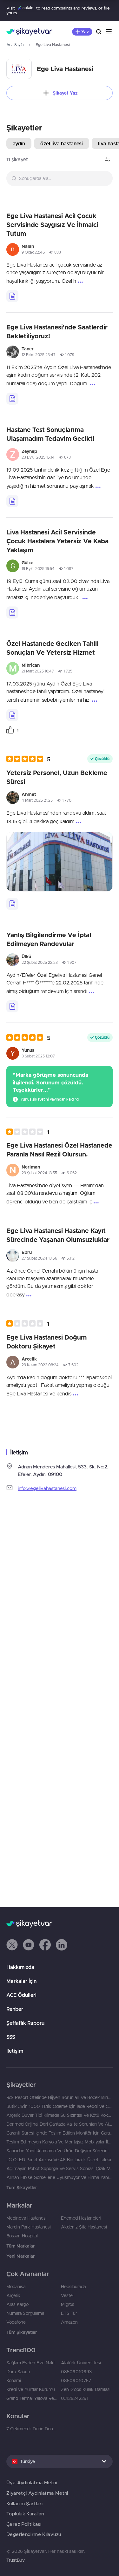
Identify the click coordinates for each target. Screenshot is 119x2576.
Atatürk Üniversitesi (81, 2363)
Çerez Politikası (24, 2524)
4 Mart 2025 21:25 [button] (37, 800)
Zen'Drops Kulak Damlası (86, 2389)
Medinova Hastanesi (26, 2218)
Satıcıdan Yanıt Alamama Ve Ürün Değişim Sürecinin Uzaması (60, 2151)
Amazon (69, 2322)
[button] (28, 759)
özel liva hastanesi (62, 143)
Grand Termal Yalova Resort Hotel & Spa (32, 2398)
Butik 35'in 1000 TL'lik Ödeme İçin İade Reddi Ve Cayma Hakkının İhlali (60, 2106)
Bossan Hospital (22, 2236)
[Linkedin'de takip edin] (62, 1945)
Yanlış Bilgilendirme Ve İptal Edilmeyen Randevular (49, 939)
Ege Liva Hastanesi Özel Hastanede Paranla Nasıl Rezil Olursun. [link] (59, 1150)
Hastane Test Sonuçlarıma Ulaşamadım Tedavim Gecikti (50, 434)
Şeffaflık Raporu (25, 2023)
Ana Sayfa (15, 45)
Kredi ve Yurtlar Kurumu (31, 2389)
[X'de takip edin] (12, 1945)
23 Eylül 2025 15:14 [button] (38, 457)
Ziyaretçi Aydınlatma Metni (37, 2493)
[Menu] (109, 32)
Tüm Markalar (20, 2246)
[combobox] (60, 178)
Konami (14, 2381)
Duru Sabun (18, 2372)
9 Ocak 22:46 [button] (33, 252)
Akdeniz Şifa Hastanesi (84, 2227)
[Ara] (99, 32)
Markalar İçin (21, 1981)
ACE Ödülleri (21, 1995)
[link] (12, 730)
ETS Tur (69, 2313)
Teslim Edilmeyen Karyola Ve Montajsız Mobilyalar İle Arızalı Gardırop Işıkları (60, 2142)
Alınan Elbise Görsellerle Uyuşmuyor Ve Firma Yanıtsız (60, 2177)
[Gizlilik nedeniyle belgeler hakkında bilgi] (12, 296)
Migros (68, 2304)
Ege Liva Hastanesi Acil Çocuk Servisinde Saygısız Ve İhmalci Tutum (52, 225)
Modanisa (16, 2287)
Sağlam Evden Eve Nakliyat (32, 2363)
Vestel (67, 2295)
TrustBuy (16, 2560)
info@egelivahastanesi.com (47, 1488)
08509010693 (76, 2372)
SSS (11, 2037)
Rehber (15, 2009)
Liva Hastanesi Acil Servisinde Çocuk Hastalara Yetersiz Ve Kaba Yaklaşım (57, 541)
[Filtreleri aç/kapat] (108, 159)
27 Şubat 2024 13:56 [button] (39, 1258)
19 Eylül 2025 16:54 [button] (38, 569)
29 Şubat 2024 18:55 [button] (39, 1173)
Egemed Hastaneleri (81, 2218)
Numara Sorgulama (25, 2313)
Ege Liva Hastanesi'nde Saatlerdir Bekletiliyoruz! (57, 331)
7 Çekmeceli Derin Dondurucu (32, 2429)
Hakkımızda (20, 1967)
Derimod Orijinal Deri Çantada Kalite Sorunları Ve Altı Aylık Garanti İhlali (60, 2124)
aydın (19, 143)
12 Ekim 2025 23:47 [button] (39, 355)
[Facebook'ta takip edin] (45, 1945)
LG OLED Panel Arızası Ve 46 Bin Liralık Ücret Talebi (59, 2160)
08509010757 (76, 2381)
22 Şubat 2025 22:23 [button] (40, 962)
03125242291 (75, 2398)
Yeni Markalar (20, 2256)
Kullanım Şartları (24, 2503)
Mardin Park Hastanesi (29, 2227)
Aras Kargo (17, 2304)
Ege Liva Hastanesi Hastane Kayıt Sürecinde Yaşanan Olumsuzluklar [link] (58, 1235)
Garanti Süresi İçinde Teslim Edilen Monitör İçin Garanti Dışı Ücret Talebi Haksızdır (60, 2133)
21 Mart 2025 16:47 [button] (38, 671)
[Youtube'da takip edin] (29, 1945)
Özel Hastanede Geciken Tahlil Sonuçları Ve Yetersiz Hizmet (52, 648)
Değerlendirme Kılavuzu (34, 2534)
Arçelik (13, 2295)
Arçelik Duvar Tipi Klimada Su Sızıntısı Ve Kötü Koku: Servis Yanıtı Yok (60, 2115)
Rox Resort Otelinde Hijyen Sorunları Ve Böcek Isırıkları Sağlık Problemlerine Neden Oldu (60, 2097)
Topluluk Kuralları (25, 2514)
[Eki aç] (60, 862)
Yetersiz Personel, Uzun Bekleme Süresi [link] (57, 777)
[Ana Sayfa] (29, 32)
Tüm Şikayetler (22, 2188)
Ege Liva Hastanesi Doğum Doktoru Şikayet (46, 1342)
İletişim (15, 2051)
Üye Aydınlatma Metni (32, 2483)
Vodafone (16, 2322)
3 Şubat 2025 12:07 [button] (38, 1056)
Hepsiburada (73, 2287)
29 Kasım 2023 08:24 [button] (40, 1365)
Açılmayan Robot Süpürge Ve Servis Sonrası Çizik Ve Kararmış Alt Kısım (60, 2169)
